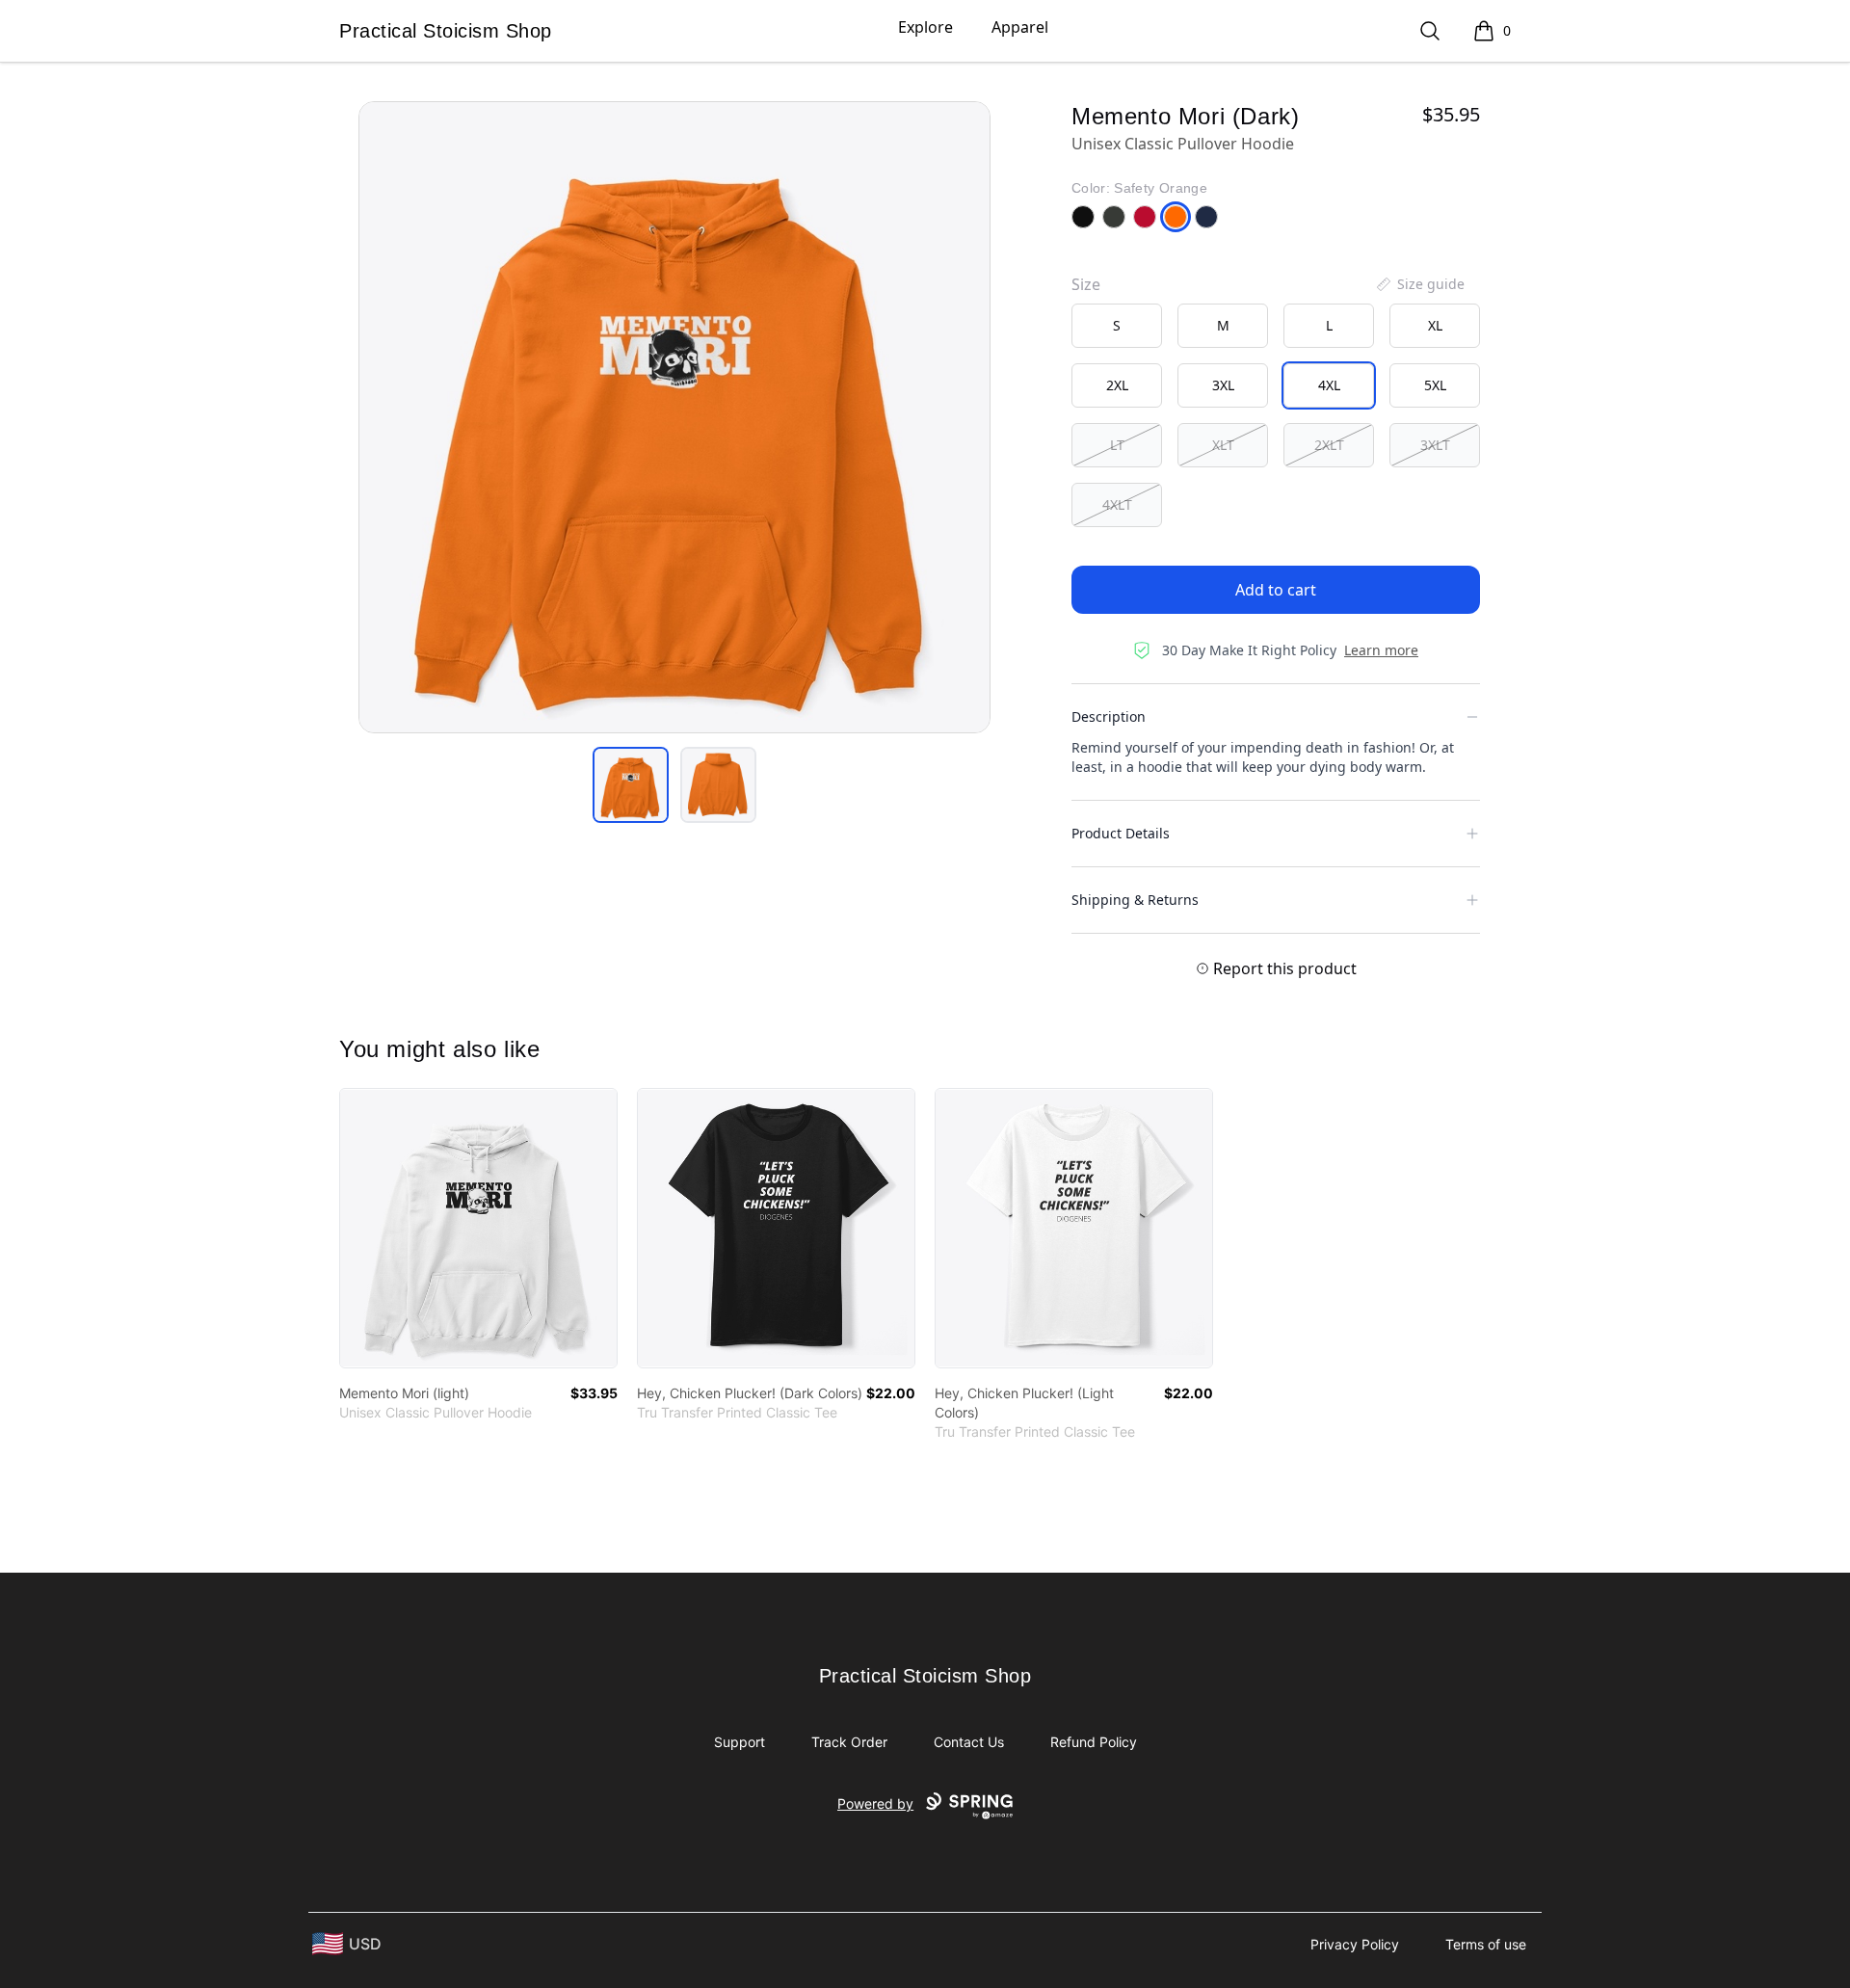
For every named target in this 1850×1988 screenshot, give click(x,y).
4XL (1329, 385)
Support (740, 1742)
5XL (1435, 385)
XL (1435, 325)
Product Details (1121, 833)
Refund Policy (1094, 1742)
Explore (925, 27)
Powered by (875, 1803)
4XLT (1117, 504)
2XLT (1329, 445)
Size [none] (1086, 284)
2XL (1117, 385)
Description (1109, 716)
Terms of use (1486, 1944)
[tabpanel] (674, 417)
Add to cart (1276, 590)
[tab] (631, 785)
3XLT (1435, 445)
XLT (1223, 445)
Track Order (849, 1742)
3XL (1223, 385)
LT (1117, 445)
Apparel (1020, 27)
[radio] (1117, 326)
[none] (1419, 284)
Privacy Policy (1355, 1944)
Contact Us (969, 1742)
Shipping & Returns (1135, 900)
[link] (478, 1228)
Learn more (1381, 650)
